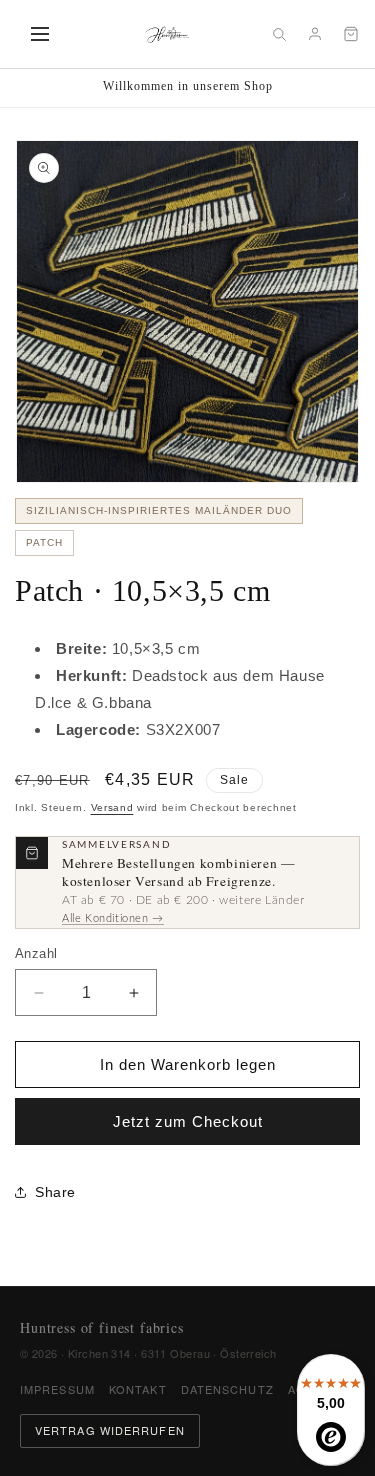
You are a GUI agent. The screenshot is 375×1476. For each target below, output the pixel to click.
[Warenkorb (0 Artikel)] (351, 34)
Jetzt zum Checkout (188, 1121)
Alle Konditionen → (113, 918)
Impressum (57, 1389)
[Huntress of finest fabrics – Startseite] (167, 34)
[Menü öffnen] (40, 34)
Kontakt (138, 1389)
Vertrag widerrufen (110, 1430)
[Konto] (315, 34)
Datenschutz (227, 1389)
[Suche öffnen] (279, 34)
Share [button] (55, 1192)
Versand (112, 807)
